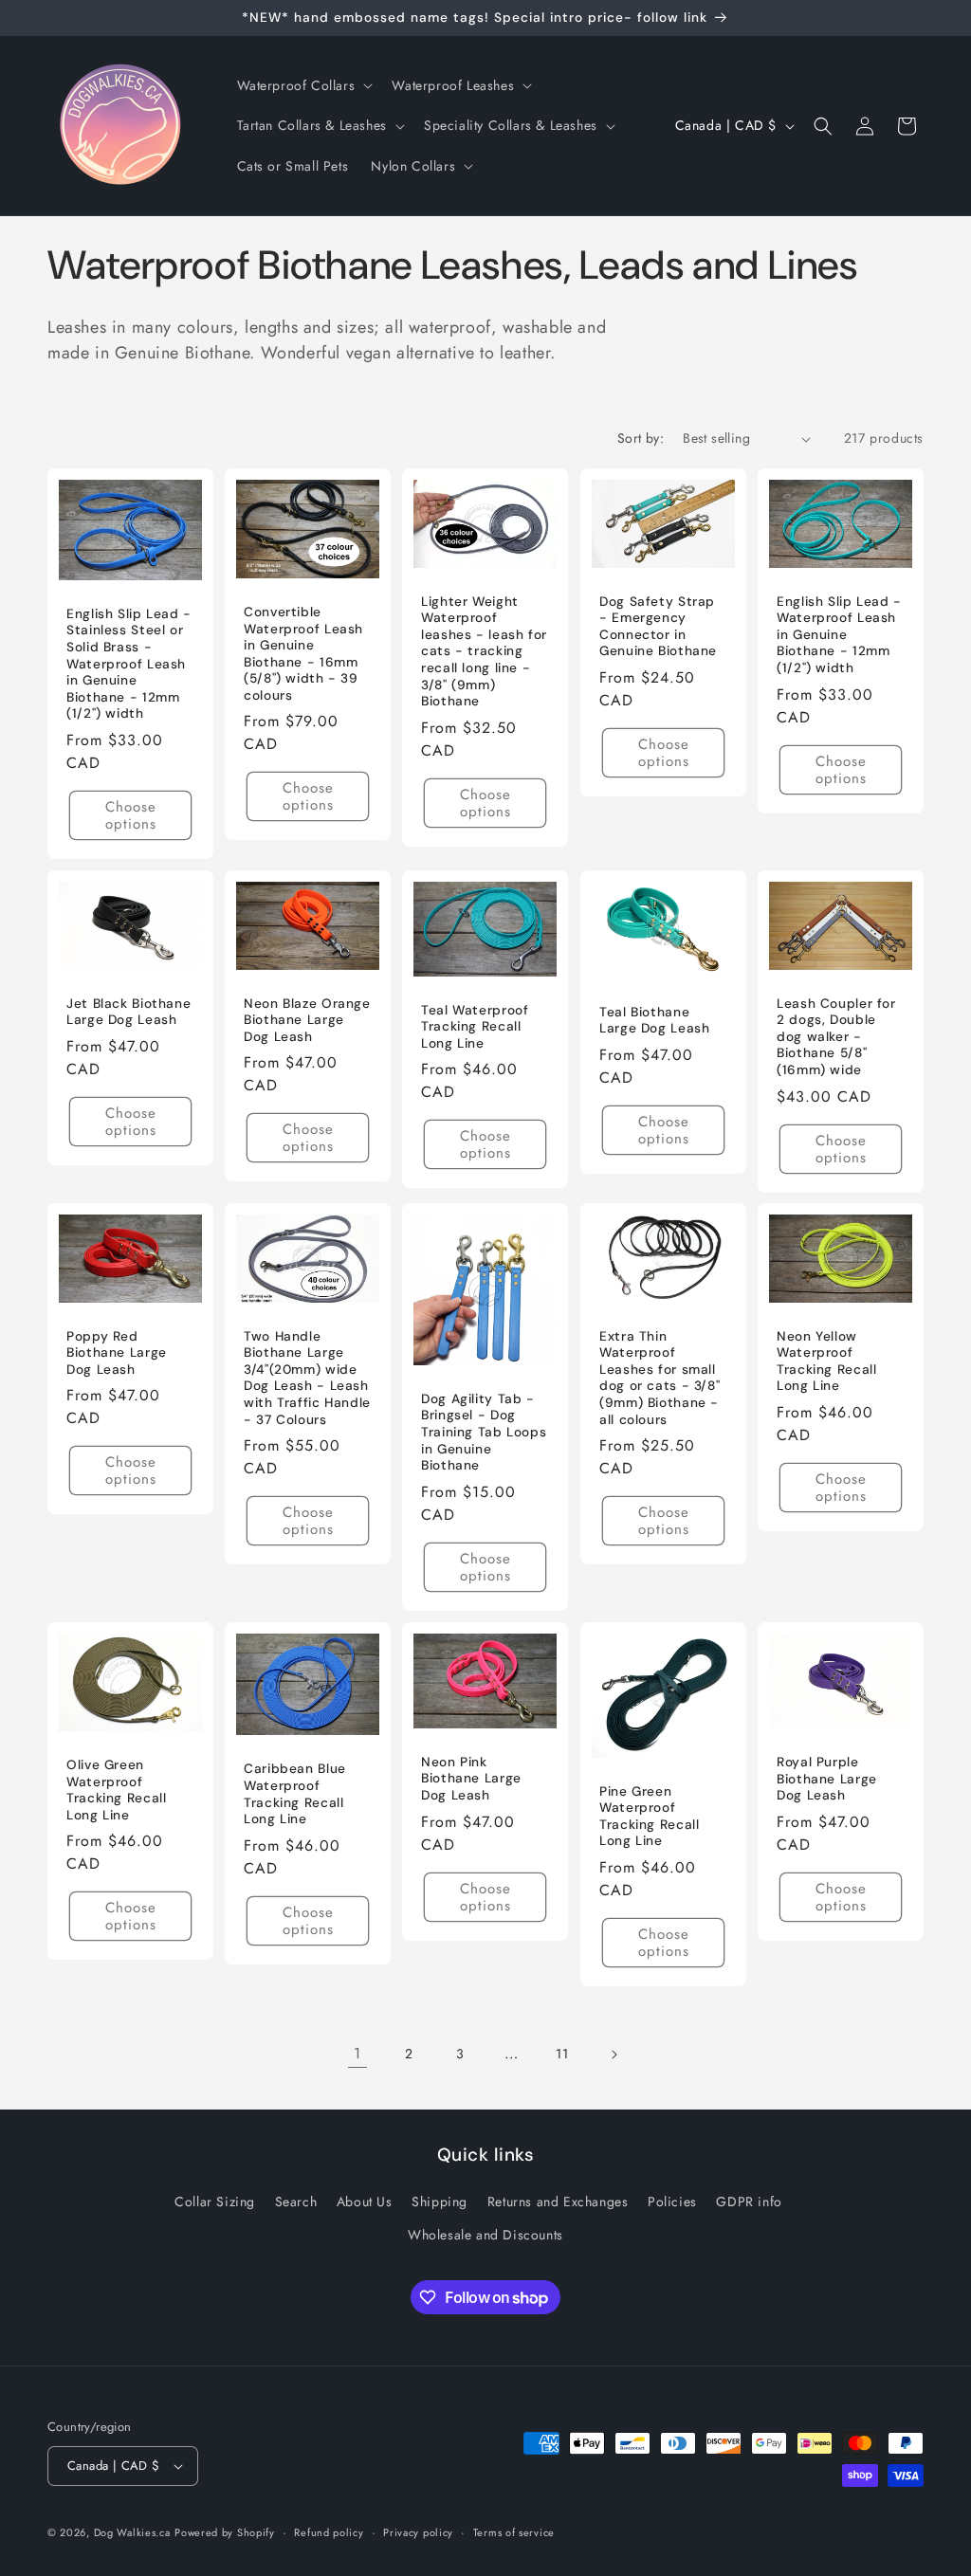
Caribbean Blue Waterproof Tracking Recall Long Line (295, 1794)
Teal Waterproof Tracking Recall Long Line (475, 1026)
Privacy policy (418, 2532)
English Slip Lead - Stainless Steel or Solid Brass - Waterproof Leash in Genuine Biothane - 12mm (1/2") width (129, 664)
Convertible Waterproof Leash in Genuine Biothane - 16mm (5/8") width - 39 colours (303, 654)
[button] (303, 85)
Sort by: (641, 438)
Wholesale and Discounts (485, 2235)
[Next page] (614, 2055)
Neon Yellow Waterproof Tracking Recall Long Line (826, 1361)
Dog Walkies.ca (132, 2532)
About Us (365, 2201)
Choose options (131, 815)
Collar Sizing (215, 2201)
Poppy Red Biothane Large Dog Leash (117, 1353)
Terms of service (514, 2532)
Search (296, 2201)
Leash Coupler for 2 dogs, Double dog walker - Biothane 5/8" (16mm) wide (836, 1037)
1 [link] (357, 2053)
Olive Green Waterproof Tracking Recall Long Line (116, 1790)
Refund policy (329, 2532)
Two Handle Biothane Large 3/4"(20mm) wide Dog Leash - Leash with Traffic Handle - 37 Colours (307, 1378)
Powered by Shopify (225, 2532)
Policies (672, 2201)
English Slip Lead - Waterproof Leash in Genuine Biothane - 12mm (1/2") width (839, 635)
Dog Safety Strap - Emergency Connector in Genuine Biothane (658, 627)
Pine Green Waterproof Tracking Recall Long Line (649, 1817)
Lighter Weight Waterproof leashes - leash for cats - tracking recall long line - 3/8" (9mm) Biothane (484, 651)
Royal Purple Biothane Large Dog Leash (827, 1779)
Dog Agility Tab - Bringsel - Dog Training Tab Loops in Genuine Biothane (484, 1432)
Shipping (440, 2201)
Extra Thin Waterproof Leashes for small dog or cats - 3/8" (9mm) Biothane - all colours (660, 1378)
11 (562, 2054)
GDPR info (749, 2201)
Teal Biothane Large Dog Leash (654, 1020)
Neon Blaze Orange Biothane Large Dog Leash (307, 1020)
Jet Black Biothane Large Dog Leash (128, 1011)
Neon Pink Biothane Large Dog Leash (471, 1779)
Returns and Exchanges (558, 2201)
